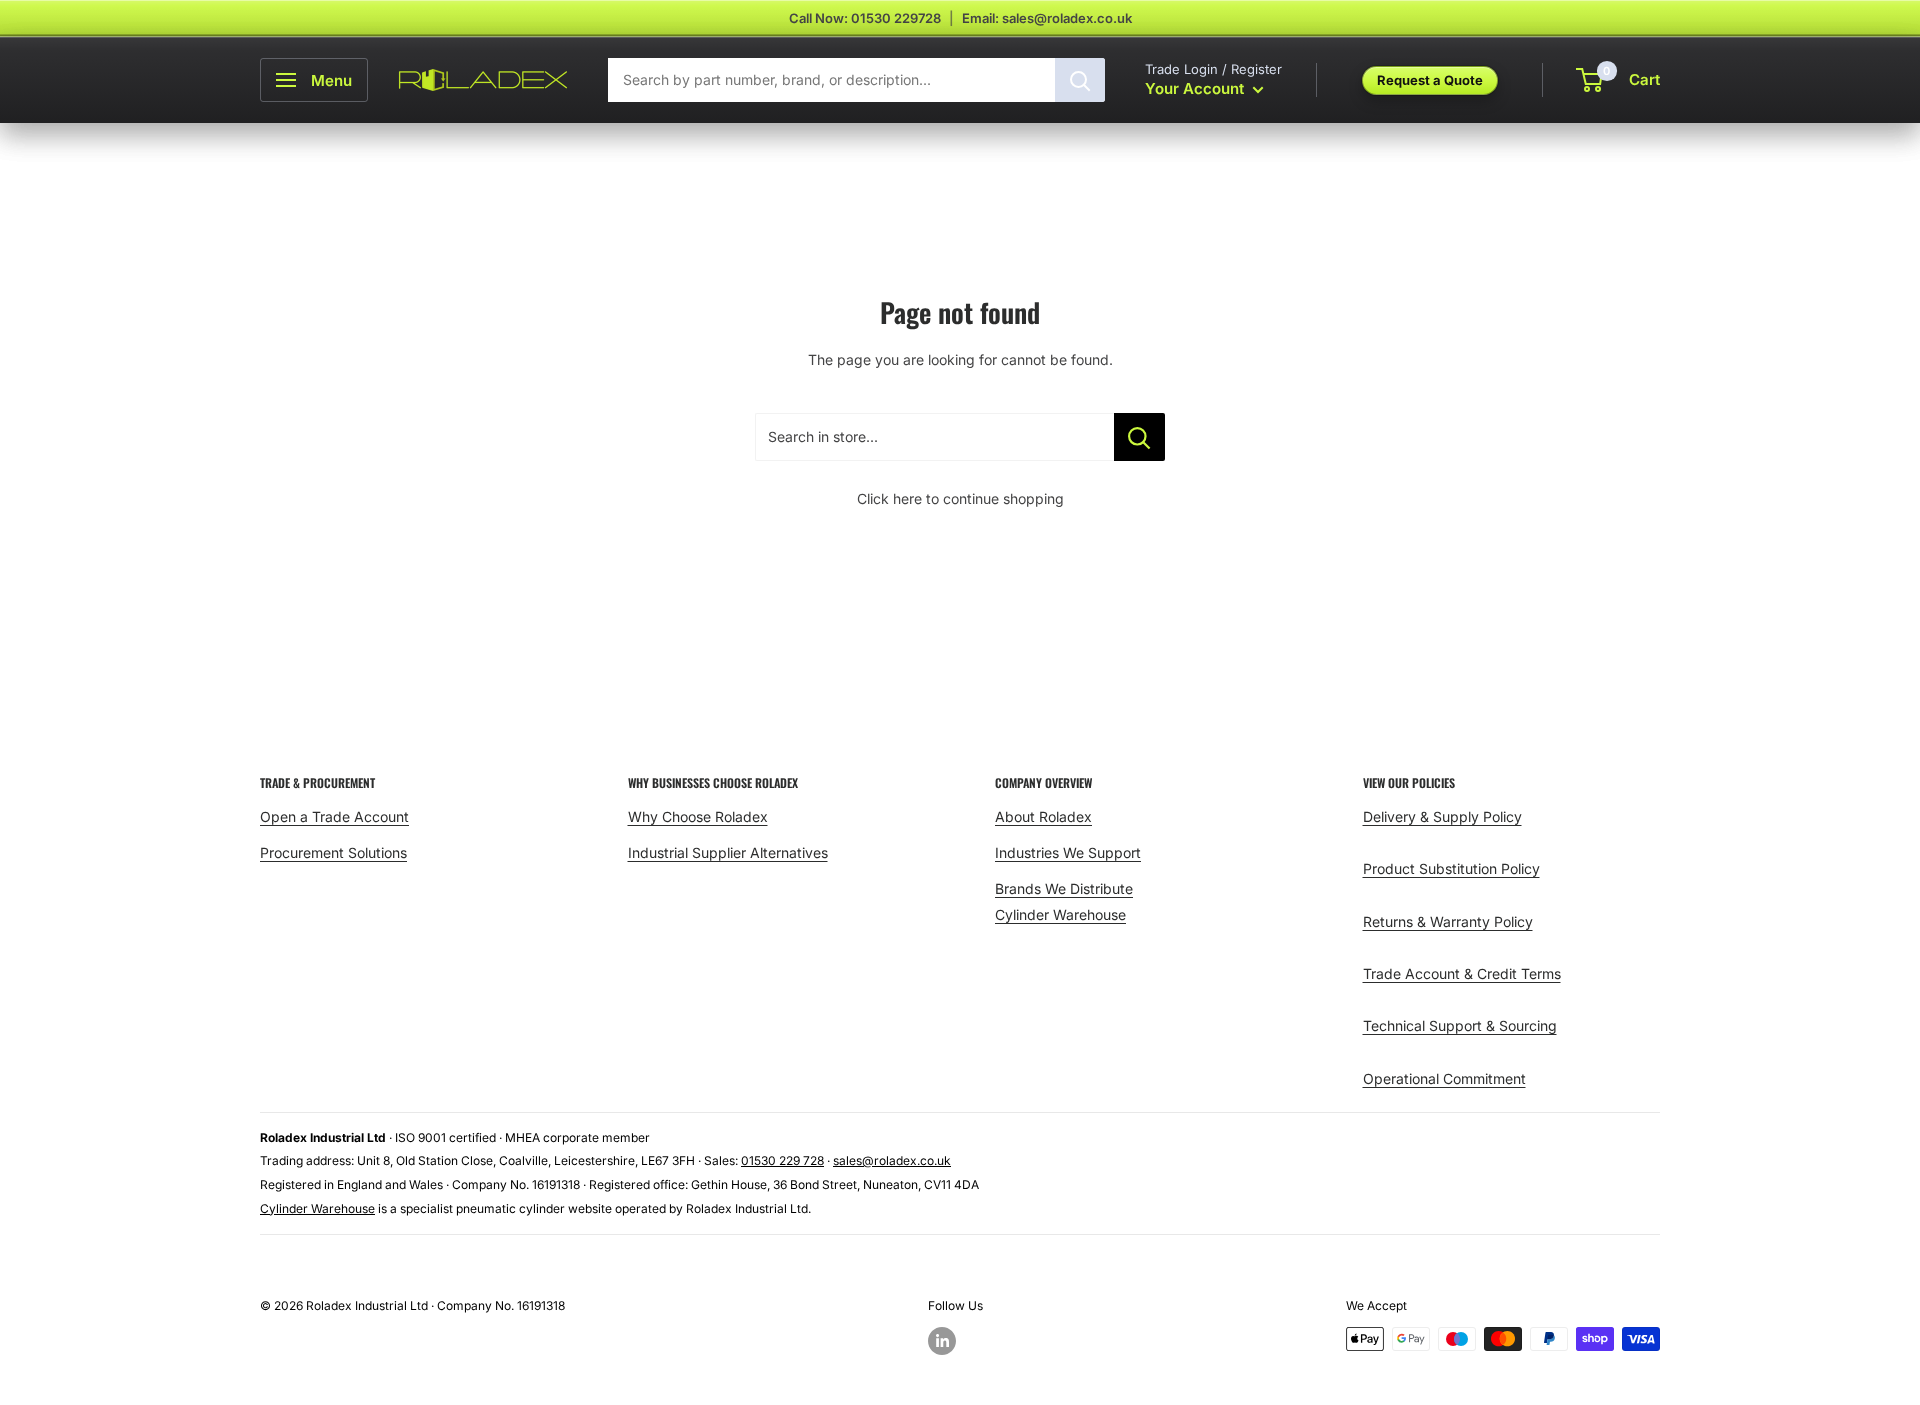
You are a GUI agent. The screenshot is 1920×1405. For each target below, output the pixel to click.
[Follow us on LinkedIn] (942, 1341)
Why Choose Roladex (698, 816)
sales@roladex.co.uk (892, 1160)
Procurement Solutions (333, 852)
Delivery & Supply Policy (1442, 816)
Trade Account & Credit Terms (1462, 973)
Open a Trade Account (334, 816)
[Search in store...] (1139, 437)
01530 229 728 (782, 1160)
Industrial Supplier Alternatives (728, 852)
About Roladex (1043, 816)
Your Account (1196, 88)
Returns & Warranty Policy (1448, 921)
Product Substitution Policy (1451, 868)
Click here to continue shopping (960, 498)
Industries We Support (1068, 852)
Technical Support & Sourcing (1460, 1025)
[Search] (1080, 80)
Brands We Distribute (1064, 888)
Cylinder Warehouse (1060, 914)
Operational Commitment (1444, 1078)
